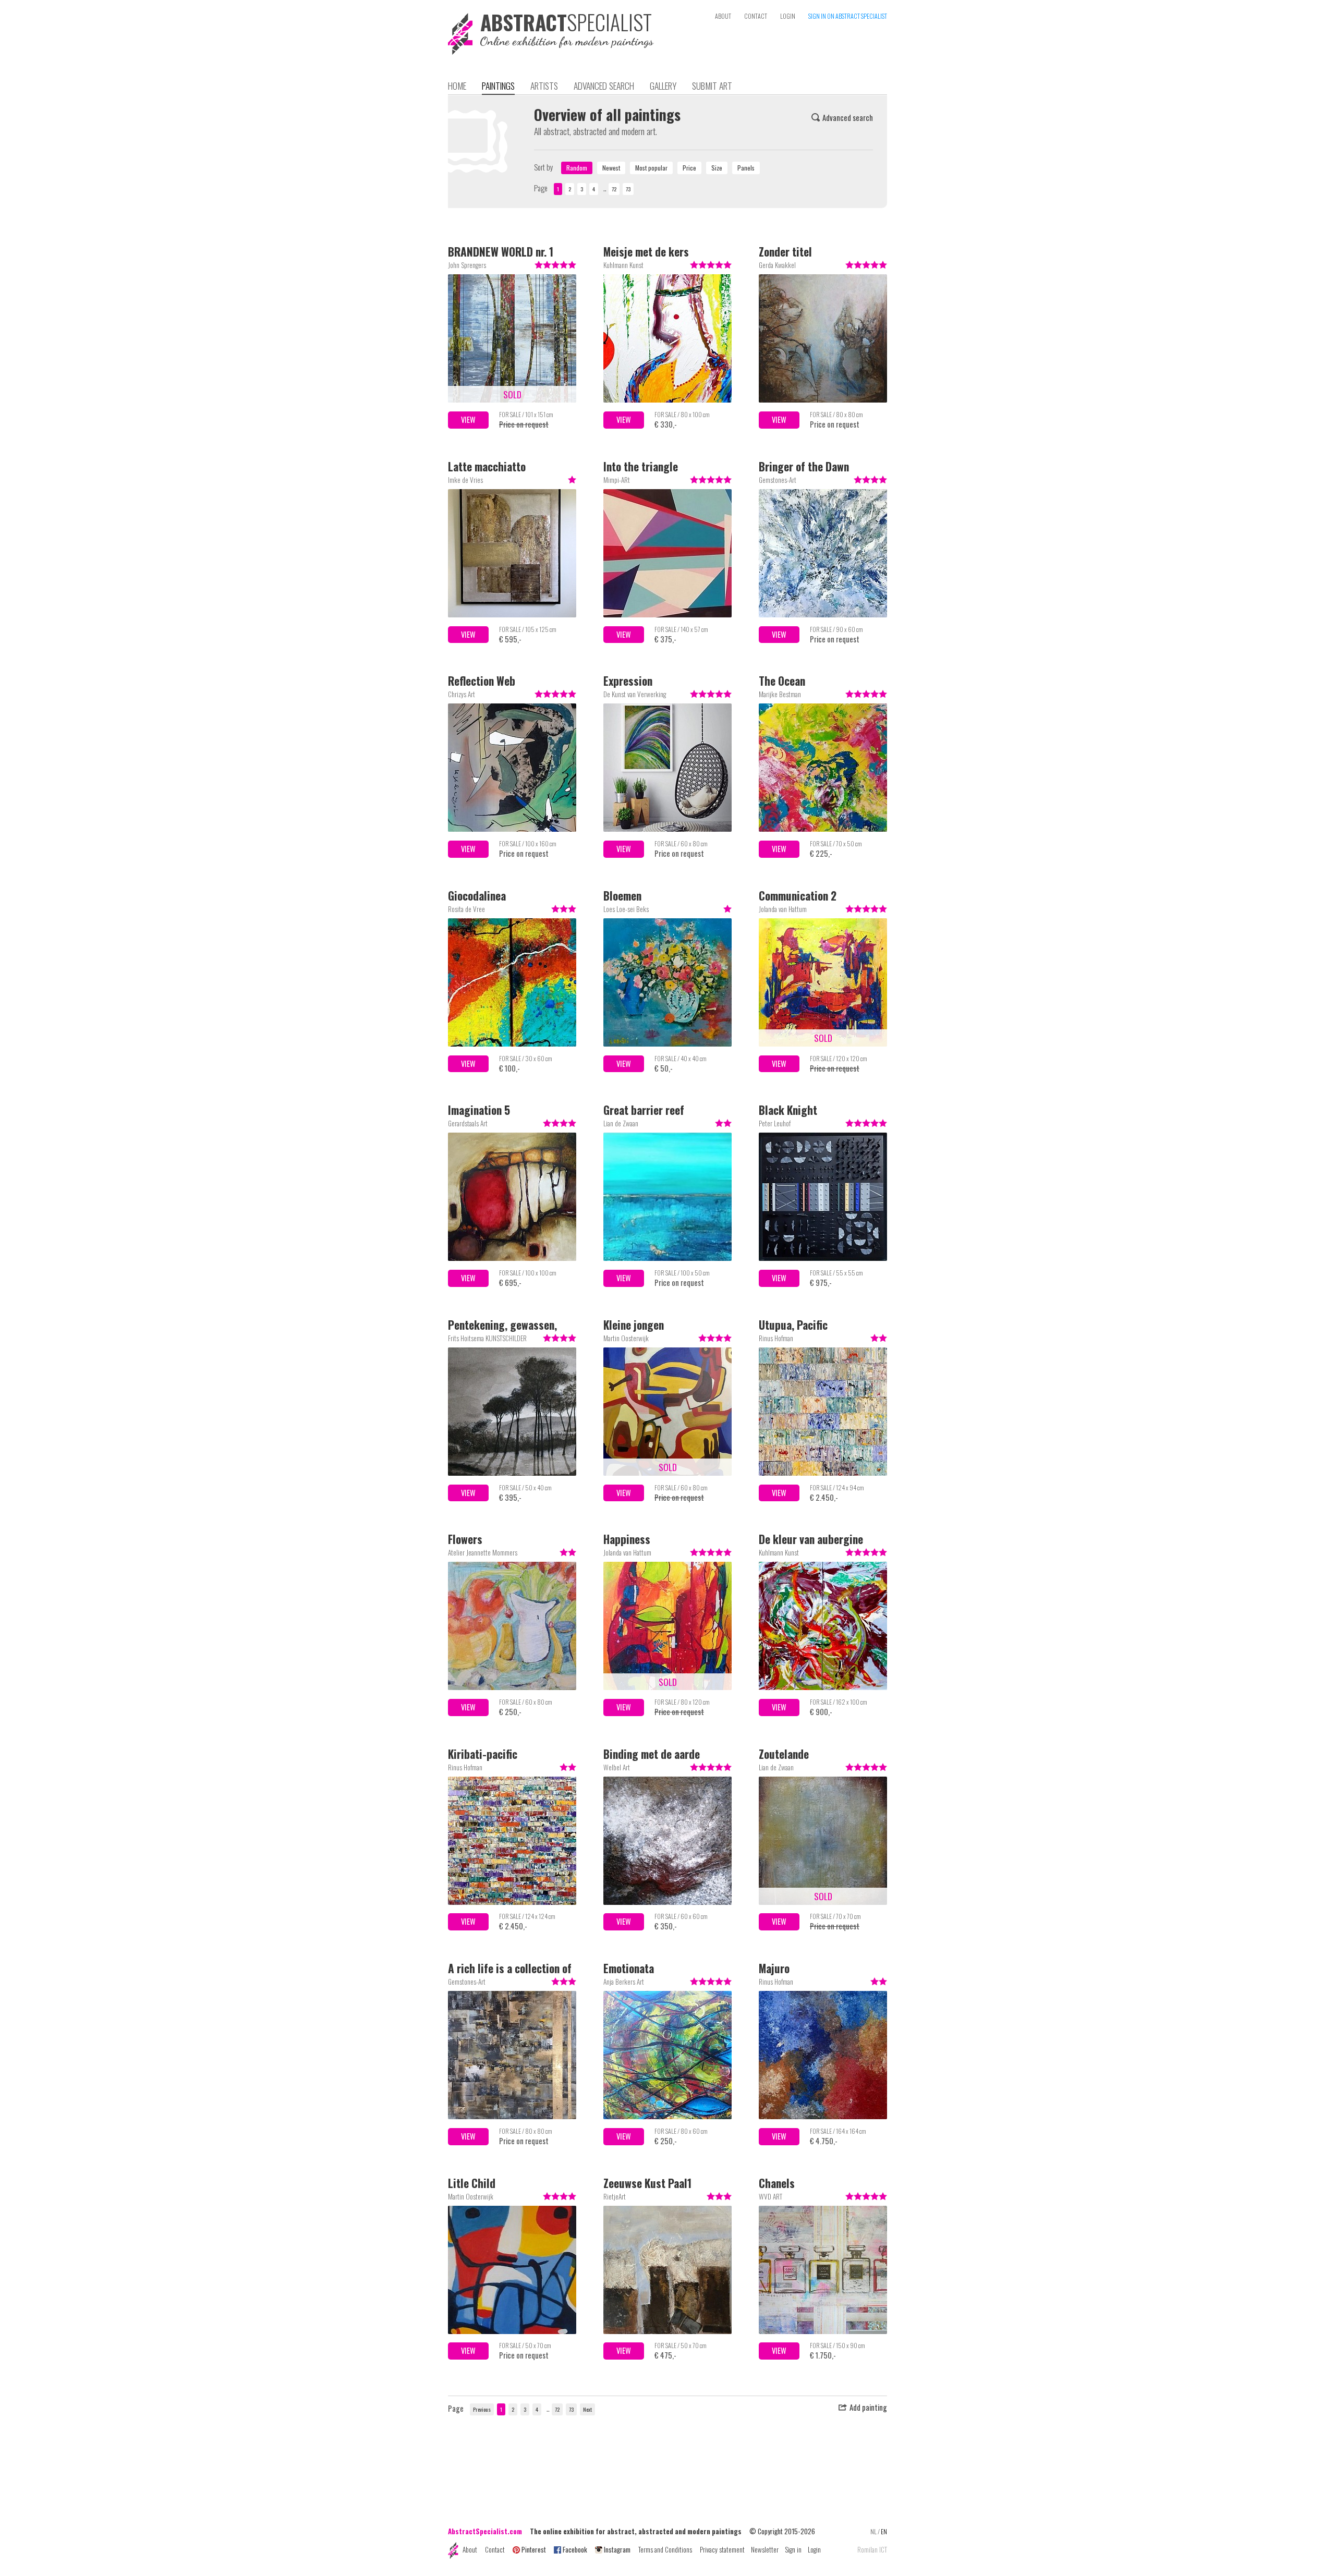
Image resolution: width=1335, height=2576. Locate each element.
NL (873, 2531)
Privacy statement (722, 2549)
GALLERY (663, 86)
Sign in (793, 2549)
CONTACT (756, 16)
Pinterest (534, 2549)
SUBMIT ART (712, 86)
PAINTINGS (498, 86)
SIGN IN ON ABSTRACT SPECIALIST (848, 16)
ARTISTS (544, 86)
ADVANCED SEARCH (604, 86)
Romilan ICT (872, 2550)
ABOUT (723, 16)
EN (884, 2531)
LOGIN (788, 16)
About (470, 2549)
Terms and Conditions (665, 2549)
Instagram (617, 2549)
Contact (495, 2549)
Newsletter (765, 2549)
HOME (457, 86)
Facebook (575, 2549)
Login (814, 2549)
